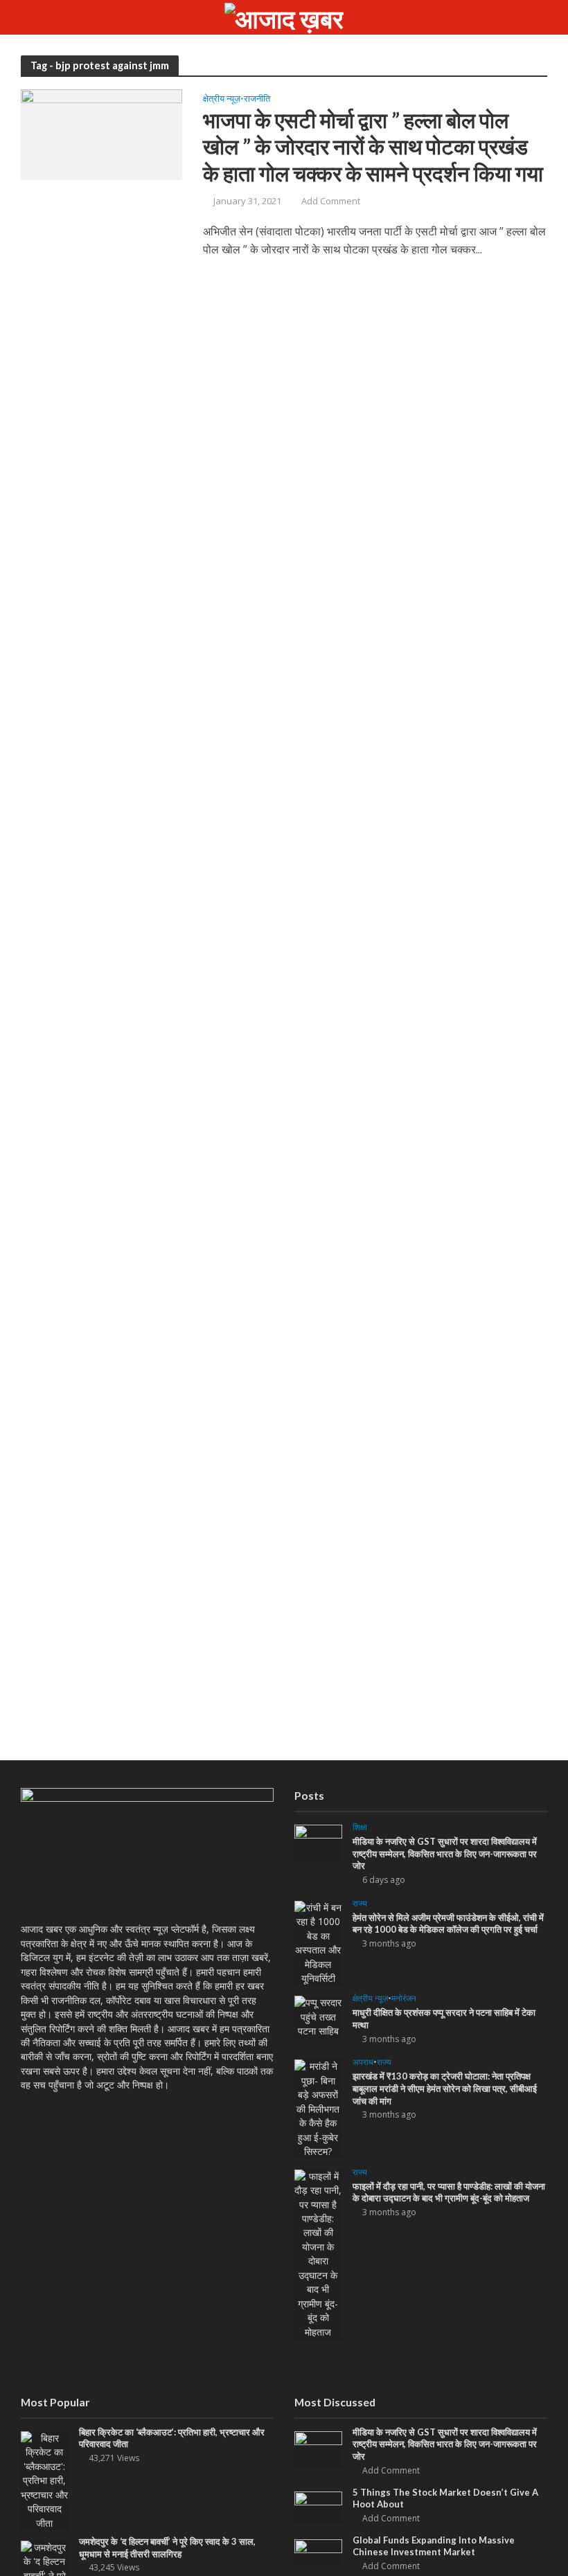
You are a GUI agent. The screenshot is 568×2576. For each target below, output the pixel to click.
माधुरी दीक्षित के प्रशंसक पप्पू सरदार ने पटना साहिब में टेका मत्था (444, 2019)
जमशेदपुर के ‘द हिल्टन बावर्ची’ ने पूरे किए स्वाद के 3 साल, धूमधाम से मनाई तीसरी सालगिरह (167, 2548)
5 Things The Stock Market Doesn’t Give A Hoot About (445, 2498)
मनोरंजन (404, 1999)
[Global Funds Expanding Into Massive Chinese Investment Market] (318, 2551)
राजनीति (257, 99)
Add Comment (331, 201)
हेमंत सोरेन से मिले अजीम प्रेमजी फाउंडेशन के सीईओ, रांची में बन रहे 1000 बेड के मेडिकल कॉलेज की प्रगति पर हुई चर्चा (448, 1924)
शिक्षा (360, 1828)
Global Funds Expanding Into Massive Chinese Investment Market (434, 2546)
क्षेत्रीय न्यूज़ (222, 99)
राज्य (360, 1904)
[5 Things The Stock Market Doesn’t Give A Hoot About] (318, 2506)
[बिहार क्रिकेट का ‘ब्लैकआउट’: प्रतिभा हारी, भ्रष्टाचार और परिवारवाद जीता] (45, 2479)
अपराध (363, 2063)
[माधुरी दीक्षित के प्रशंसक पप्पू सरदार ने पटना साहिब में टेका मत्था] (318, 2016)
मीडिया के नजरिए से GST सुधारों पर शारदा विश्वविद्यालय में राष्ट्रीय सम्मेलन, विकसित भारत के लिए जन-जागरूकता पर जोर (445, 1853)
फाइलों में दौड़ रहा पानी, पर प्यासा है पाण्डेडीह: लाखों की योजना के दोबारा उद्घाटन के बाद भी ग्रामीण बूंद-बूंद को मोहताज (449, 2192)
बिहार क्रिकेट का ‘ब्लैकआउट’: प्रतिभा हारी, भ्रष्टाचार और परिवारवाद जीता (172, 2438)
